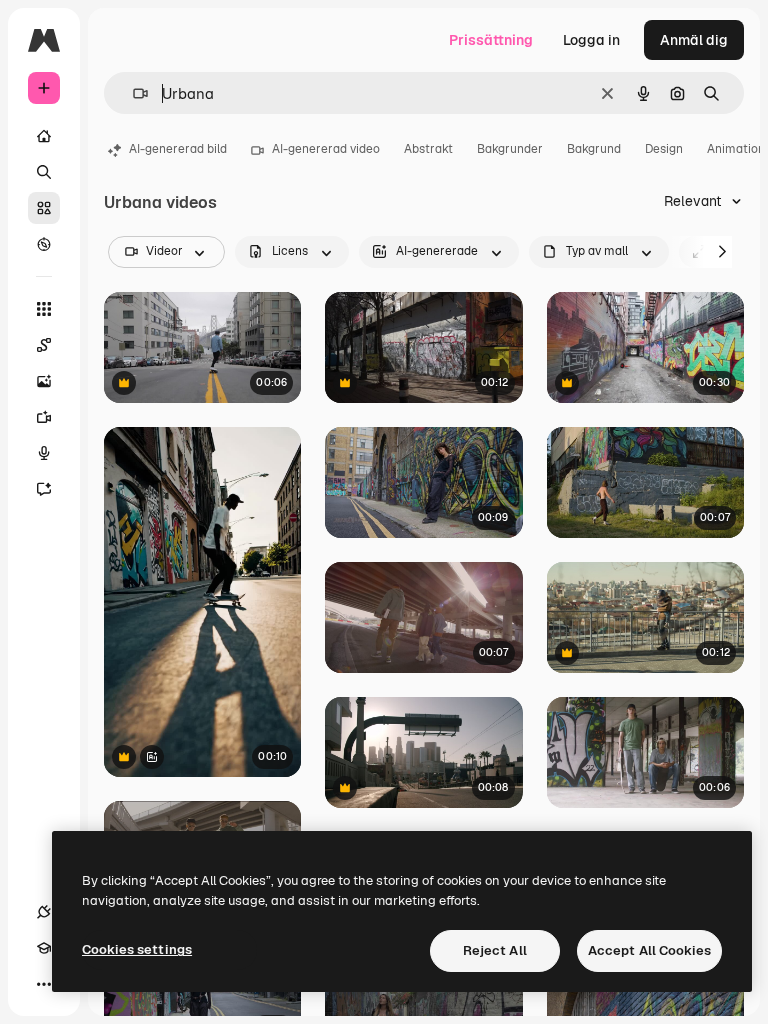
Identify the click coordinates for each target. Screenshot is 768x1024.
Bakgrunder (510, 149)
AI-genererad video (326, 149)
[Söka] (44, 172)
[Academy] (44, 948)
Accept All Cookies (649, 950)
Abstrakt (428, 149)
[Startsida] (44, 136)
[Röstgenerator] (44, 453)
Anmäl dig (694, 40)
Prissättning (491, 40)
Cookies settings (137, 949)
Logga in (591, 40)
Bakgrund (594, 149)
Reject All (495, 950)
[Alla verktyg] (44, 309)
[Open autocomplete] (132, 93)
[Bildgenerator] (44, 381)
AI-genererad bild (178, 149)
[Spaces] (44, 345)
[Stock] (44, 208)
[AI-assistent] (44, 489)
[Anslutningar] (44, 912)
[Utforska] (44, 244)
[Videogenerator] (44, 417)
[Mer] (44, 984)
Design (664, 149)
